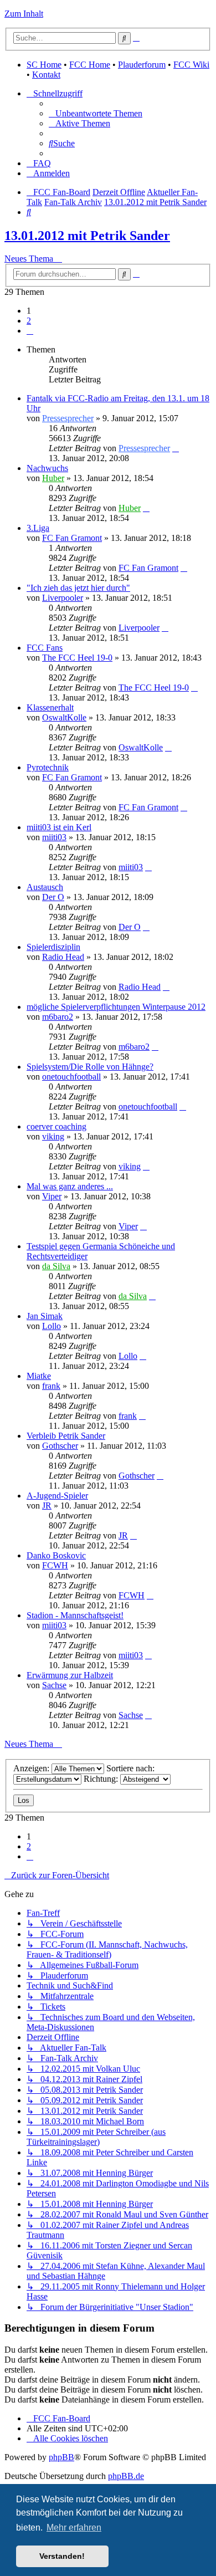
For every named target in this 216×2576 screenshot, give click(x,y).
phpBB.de (126, 2476)
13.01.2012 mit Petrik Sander (87, 236)
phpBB (61, 2457)
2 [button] (29, 321)
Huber (53, 478)
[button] (30, 331)
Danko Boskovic (56, 1555)
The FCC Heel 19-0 (77, 658)
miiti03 (54, 837)
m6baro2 (58, 1017)
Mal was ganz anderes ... (70, 1186)
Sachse (54, 1685)
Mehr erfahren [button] (74, 2528)
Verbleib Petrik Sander (66, 1436)
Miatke (39, 1376)
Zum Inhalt (24, 14)
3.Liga (38, 528)
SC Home (44, 65)
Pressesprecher (68, 418)
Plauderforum (142, 65)
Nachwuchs (47, 468)
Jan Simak (45, 1316)
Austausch (45, 887)
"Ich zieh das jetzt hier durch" (78, 588)
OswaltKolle (64, 717)
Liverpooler (63, 598)
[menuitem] (96, 113)
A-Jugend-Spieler (57, 1496)
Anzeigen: (32, 1768)
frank (51, 1386)
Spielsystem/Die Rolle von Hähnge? (90, 1067)
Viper (52, 1196)
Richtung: (102, 1779)
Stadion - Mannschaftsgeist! (75, 1615)
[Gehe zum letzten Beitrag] (176, 448)
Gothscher (60, 1446)
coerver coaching (56, 1126)
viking (53, 1136)
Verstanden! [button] (62, 2556)
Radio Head (63, 957)
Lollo (52, 1326)
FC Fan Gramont (72, 538)
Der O (53, 897)
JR (47, 1506)
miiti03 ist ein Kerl (59, 827)
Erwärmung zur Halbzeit (70, 1675)
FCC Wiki (191, 65)
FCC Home (90, 65)
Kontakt (46, 75)
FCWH (55, 1565)
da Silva (56, 1266)
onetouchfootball (71, 1077)
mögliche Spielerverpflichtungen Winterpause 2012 (116, 1007)
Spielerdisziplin (53, 947)
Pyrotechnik (48, 767)
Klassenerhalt (50, 707)
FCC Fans (45, 648)
